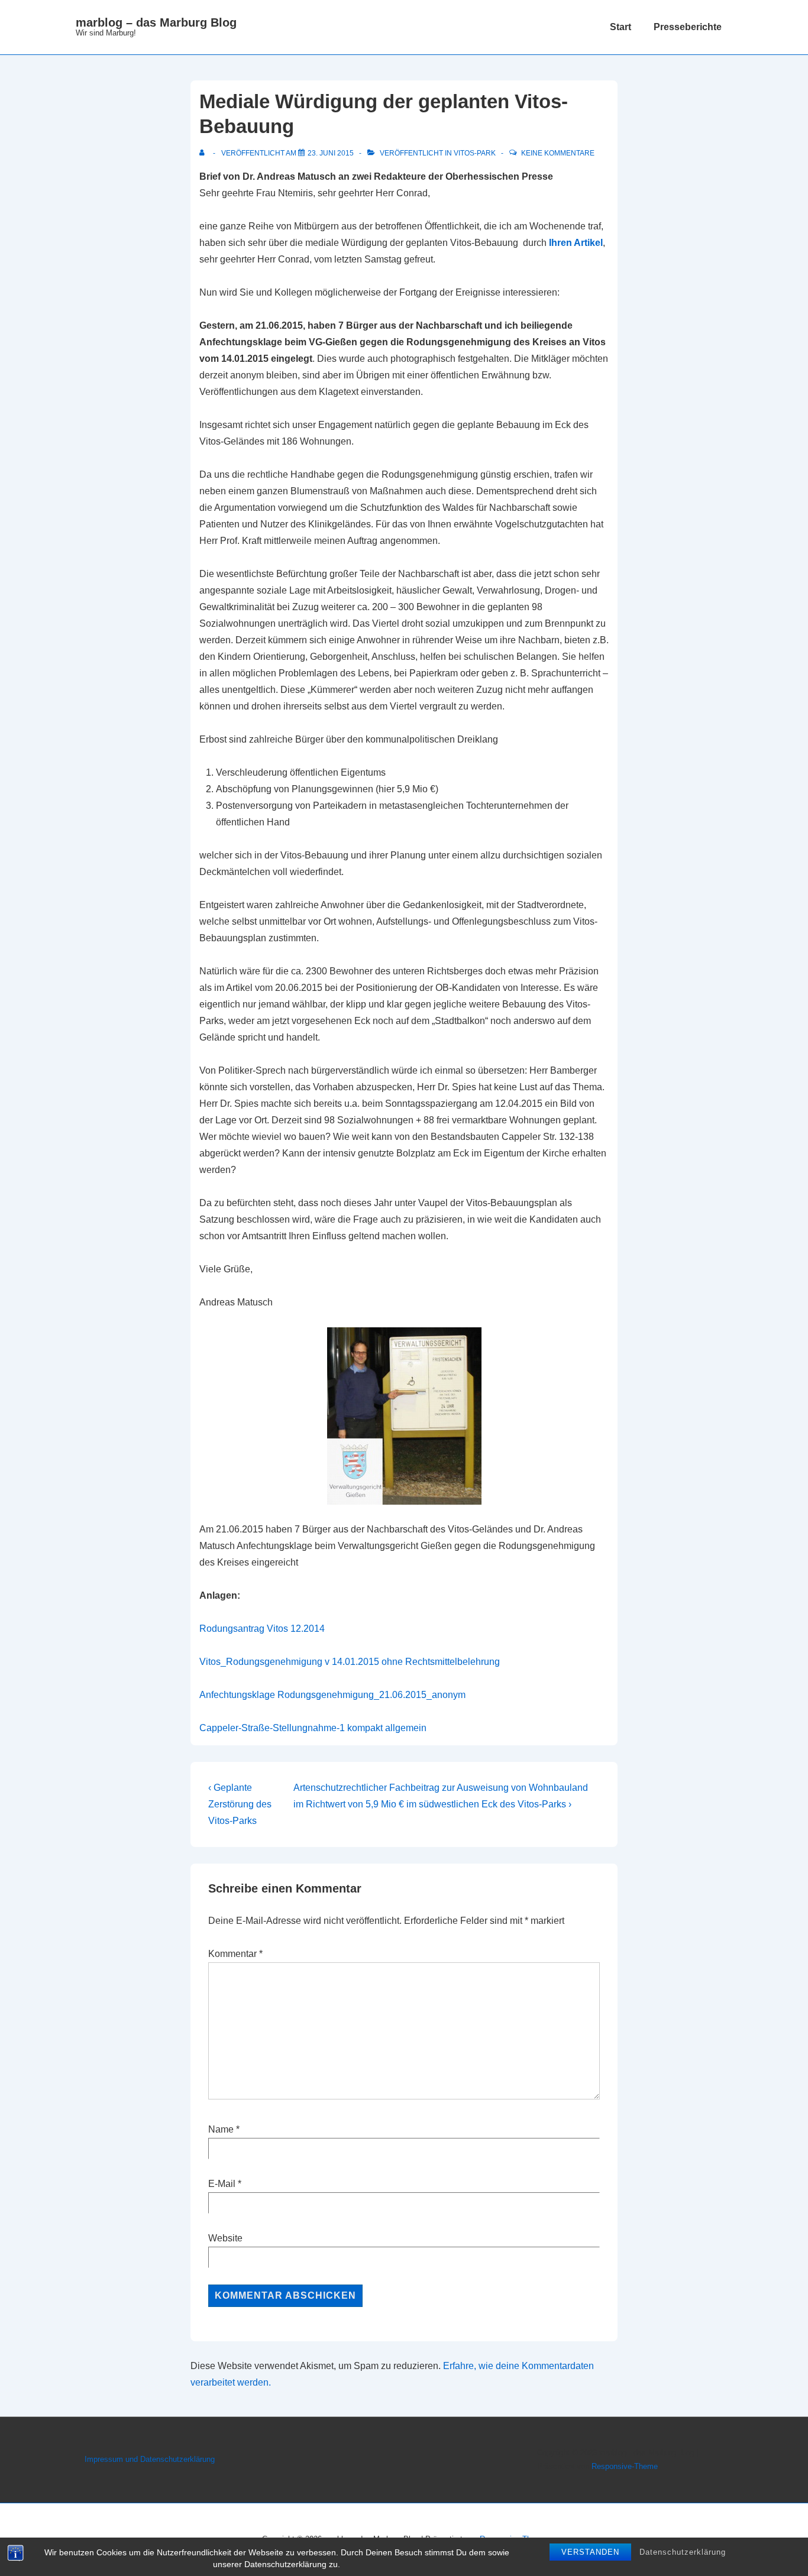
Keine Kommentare (558, 153)
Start (620, 27)
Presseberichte (688, 27)
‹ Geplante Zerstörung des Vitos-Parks (240, 1804)
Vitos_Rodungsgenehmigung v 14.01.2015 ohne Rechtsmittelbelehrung (350, 1662)
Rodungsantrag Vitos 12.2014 (262, 1629)
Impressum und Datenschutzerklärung (150, 2459)
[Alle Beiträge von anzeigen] (204, 153)
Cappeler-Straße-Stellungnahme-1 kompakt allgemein (313, 1728)
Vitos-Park (475, 153)
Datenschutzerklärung (683, 2552)
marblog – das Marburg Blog (156, 22)
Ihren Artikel (576, 243)
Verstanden (590, 2552)
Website (225, 2238)
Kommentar (235, 1954)
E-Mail (222, 2184)
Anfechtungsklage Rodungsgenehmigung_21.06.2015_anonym (332, 1695)
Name (221, 2129)
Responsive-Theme (625, 2466)
